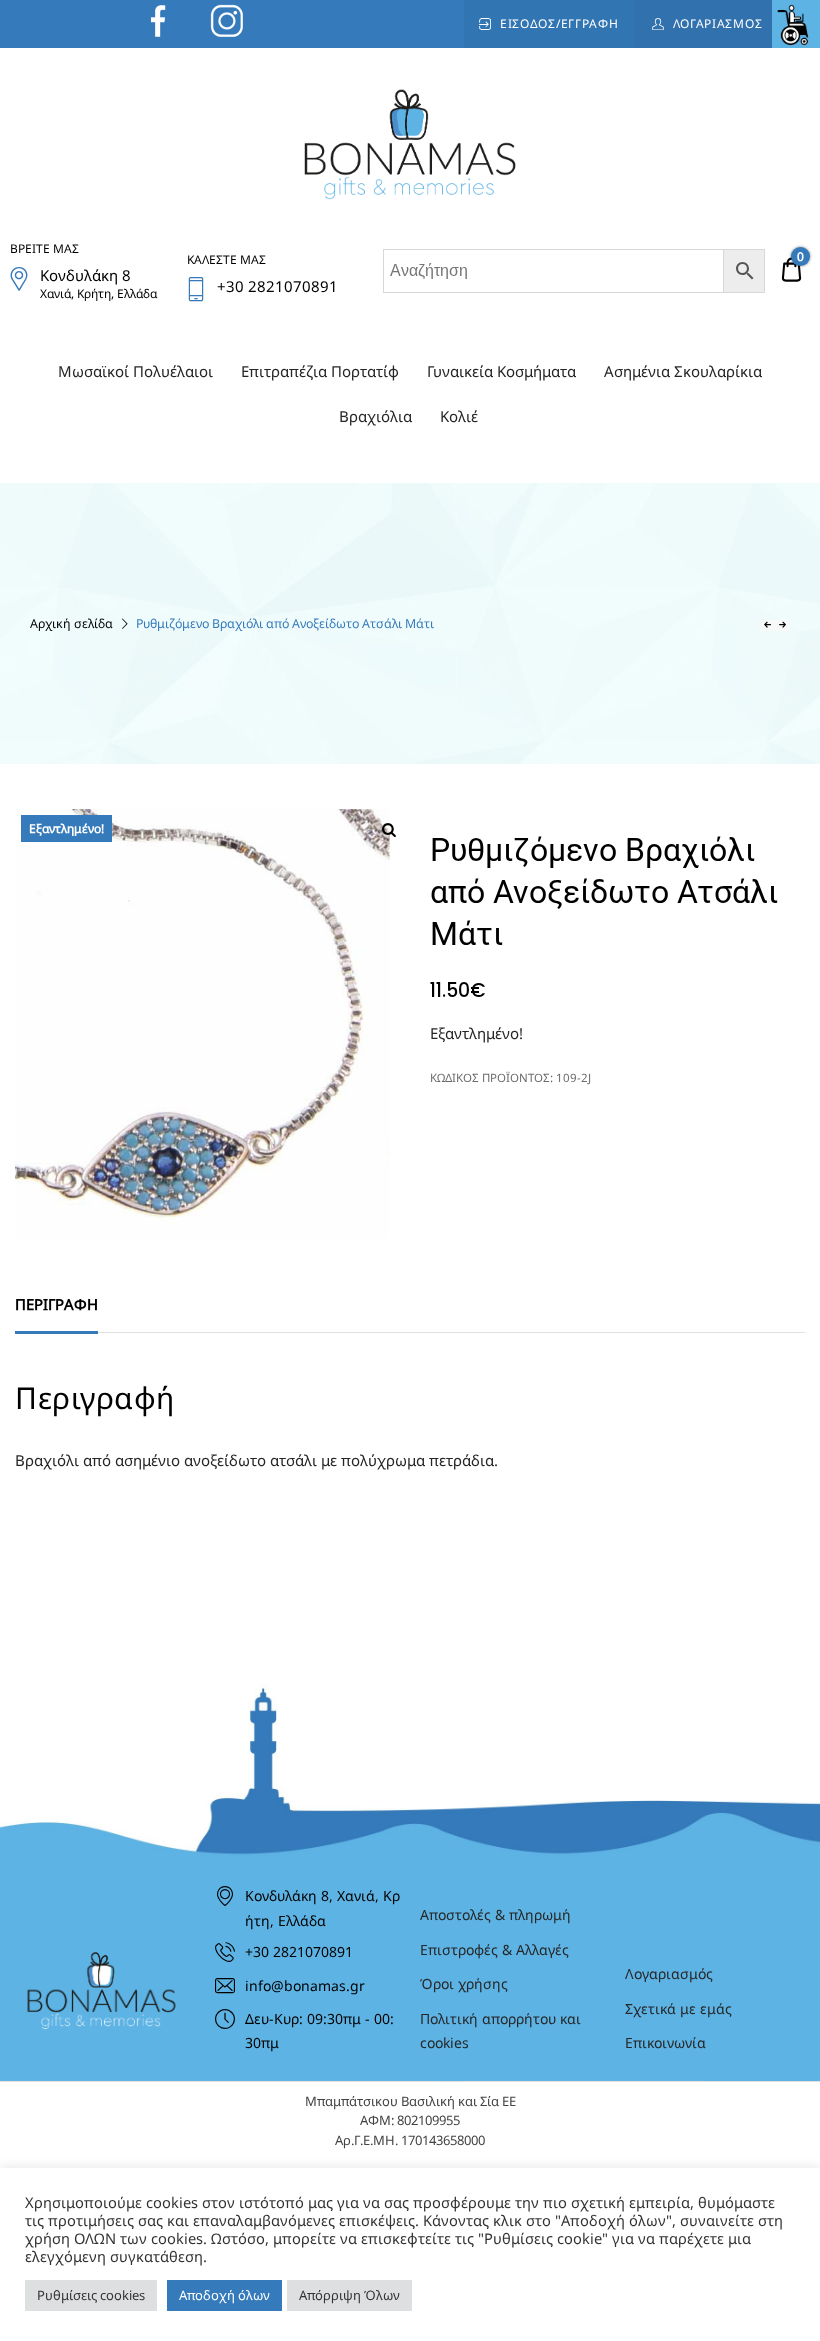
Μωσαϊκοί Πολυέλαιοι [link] (135, 371)
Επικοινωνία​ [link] (665, 2042)
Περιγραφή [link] (56, 1304)
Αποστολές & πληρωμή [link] (495, 1914)
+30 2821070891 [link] (299, 1951)
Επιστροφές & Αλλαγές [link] (494, 1949)
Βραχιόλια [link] (375, 416)
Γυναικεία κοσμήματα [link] (501, 371)
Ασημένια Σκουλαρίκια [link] (683, 371)
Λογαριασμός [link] (718, 23)
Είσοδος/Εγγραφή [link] (559, 23)
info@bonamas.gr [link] (305, 1985)
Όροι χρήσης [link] (464, 1983)
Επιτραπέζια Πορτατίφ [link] (320, 371)
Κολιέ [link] (459, 416)
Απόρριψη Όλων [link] (349, 2295)
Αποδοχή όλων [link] (224, 2295)
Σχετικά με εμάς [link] (678, 2008)
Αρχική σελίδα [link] (71, 623)
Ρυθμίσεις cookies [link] (91, 2295)
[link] (796, 24)
